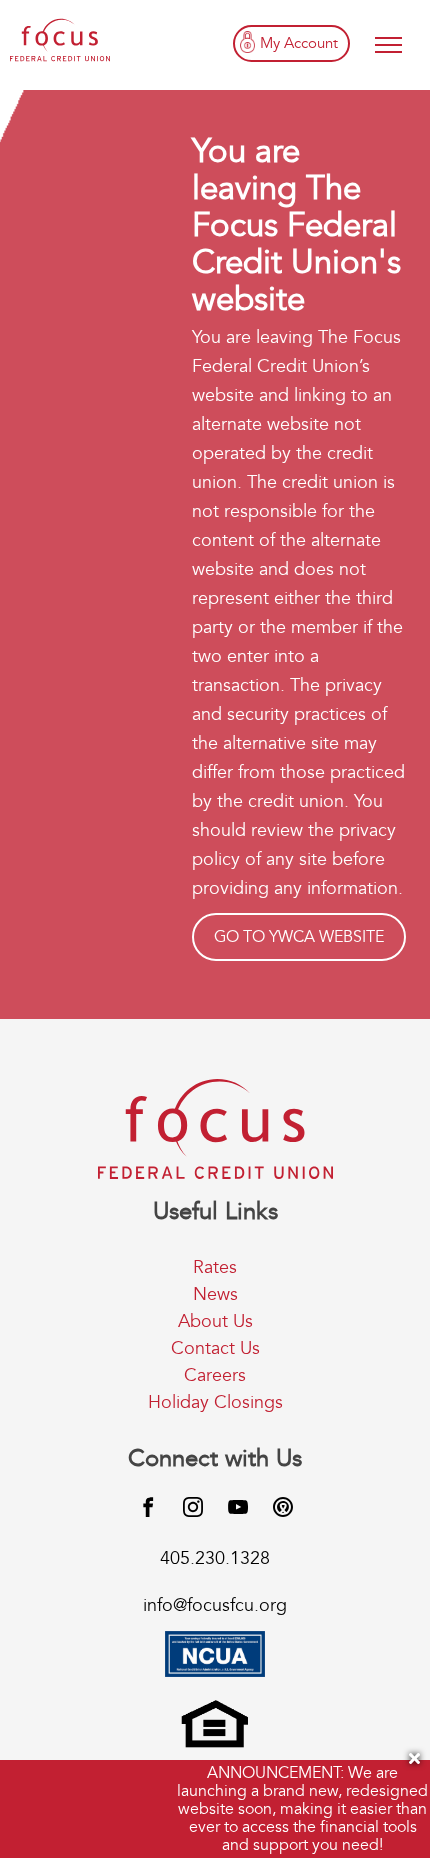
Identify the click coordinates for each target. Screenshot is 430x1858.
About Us (215, 1321)
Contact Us (215, 1348)
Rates (215, 1267)
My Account (299, 43)
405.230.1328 (215, 1558)
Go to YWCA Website (299, 937)
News (215, 1294)
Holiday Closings (215, 1402)
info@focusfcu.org (215, 1605)
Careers (215, 1375)
